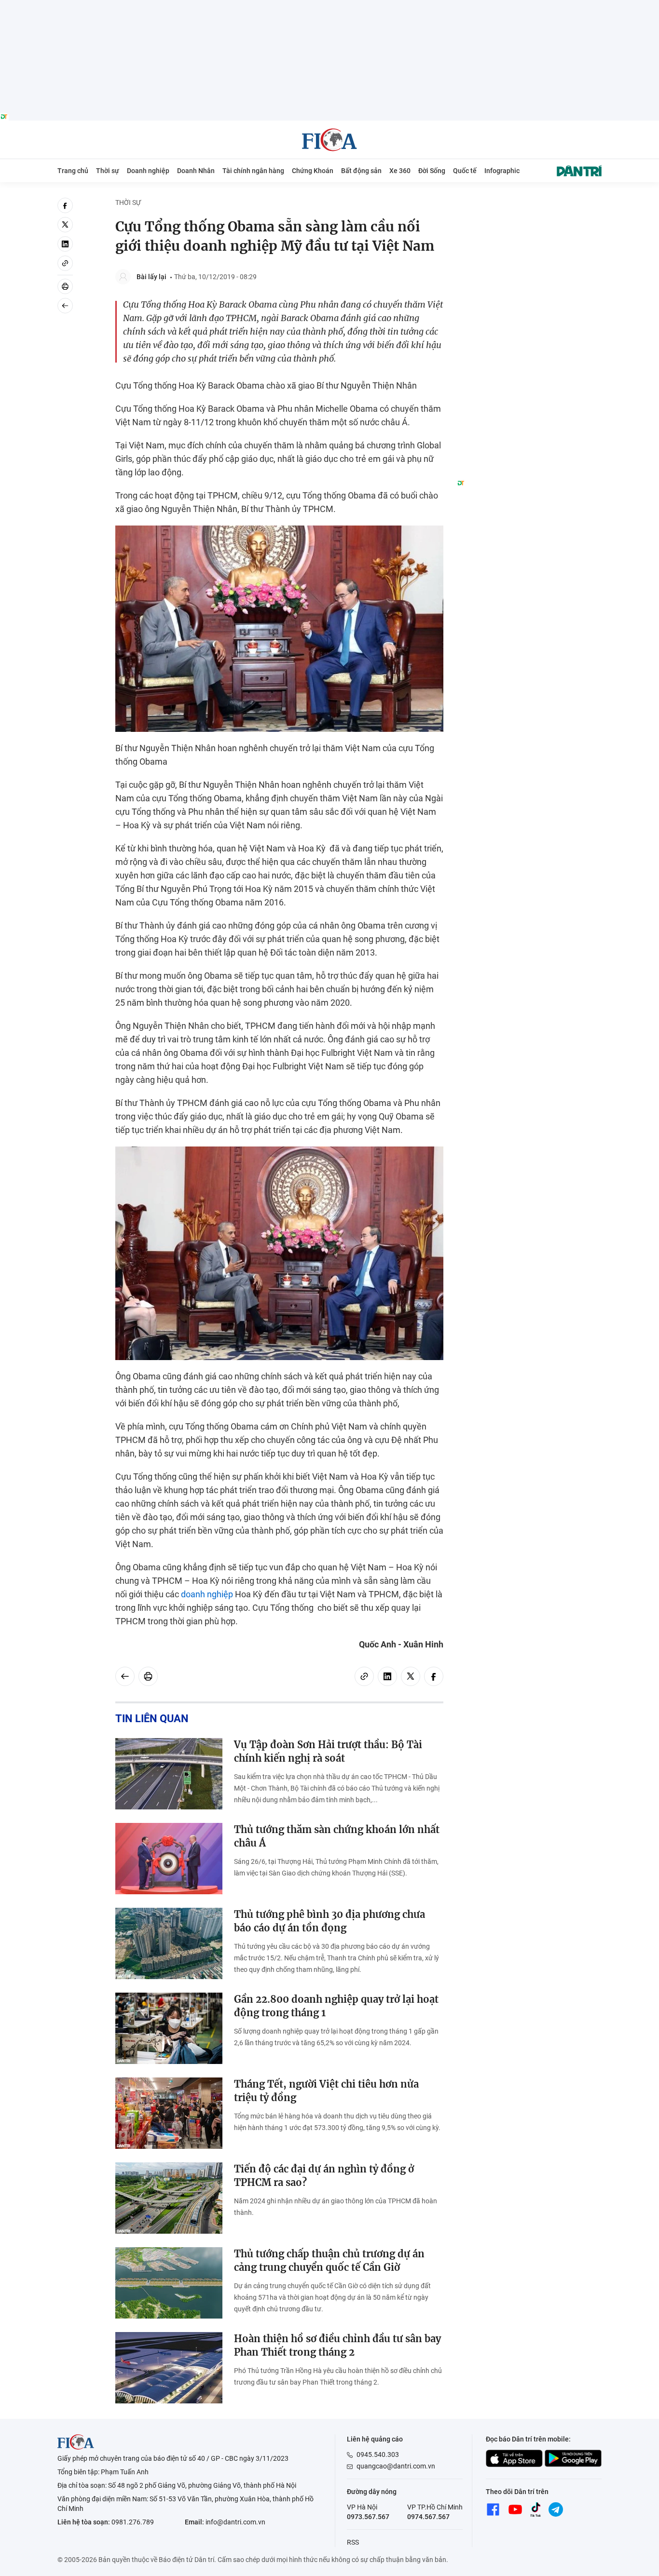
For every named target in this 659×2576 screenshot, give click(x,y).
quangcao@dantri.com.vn (396, 2466)
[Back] (65, 306)
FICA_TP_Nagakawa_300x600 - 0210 (529, 203)
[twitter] (65, 225)
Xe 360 (400, 171)
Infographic (502, 171)
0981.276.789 (133, 2522)
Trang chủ (73, 171)
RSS (353, 2542)
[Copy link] (65, 263)
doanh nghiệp (207, 1594)
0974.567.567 (428, 2517)
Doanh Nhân (196, 171)
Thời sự (108, 171)
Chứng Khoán (313, 171)
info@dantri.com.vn (235, 2522)
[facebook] (65, 205)
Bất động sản (361, 171)
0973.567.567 (368, 2517)
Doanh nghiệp (148, 171)
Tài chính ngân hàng (253, 171)
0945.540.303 (378, 2455)
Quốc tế (465, 171)
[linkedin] (65, 244)
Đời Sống (432, 171)
